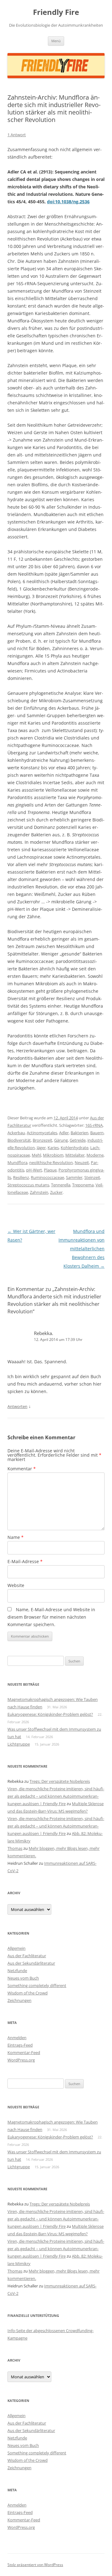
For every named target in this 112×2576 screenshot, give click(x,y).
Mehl (36, 1155)
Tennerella (61, 1185)
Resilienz (21, 1177)
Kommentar (22, 1469)
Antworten (17, 1406)
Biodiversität (19, 1140)
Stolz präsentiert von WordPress (35, 2565)
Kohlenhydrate (75, 1148)
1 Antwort (17, 135)
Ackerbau (16, 1133)
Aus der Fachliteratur (27, 1956)
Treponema (83, 1185)
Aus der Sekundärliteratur (31, 1963)
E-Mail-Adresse (25, 1561)
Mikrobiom (53, 1155)
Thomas (15, 1848)
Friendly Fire (56, 12)
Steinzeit (92, 1177)
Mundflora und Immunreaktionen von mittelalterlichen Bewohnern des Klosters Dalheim (82, 1249)
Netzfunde (17, 1971)
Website (16, 1585)
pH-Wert (34, 1170)
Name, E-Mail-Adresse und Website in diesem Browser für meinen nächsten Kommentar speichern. (51, 1617)
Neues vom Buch (23, 1978)
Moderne (95, 1155)
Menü (56, 41)
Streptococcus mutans (28, 1185)
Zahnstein (39, 1192)
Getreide (78, 1140)
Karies (53, 1148)
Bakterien (79, 1133)
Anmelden (17, 2038)
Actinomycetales (42, 1133)
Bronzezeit (42, 1140)
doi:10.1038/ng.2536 (68, 202)
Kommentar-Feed (24, 2052)
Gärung (61, 1140)
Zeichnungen (19, 2000)
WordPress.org (21, 2060)
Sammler (74, 1177)
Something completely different (37, 1985)
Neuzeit (82, 1162)
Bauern (97, 1133)
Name (16, 1537)
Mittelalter (75, 1155)
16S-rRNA (94, 1125)
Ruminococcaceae (47, 1177)
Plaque (50, 1170)
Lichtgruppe (19, 1744)
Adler (64, 1133)
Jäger (41, 1148)
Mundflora (17, 1162)
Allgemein (16, 1948)
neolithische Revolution (51, 1162)
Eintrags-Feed (20, 2045)
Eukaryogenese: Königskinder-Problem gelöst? (50, 1714)
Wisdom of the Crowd (28, 1993)
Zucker (56, 1192)
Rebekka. (44, 1333)
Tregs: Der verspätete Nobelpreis (60, 1781)
